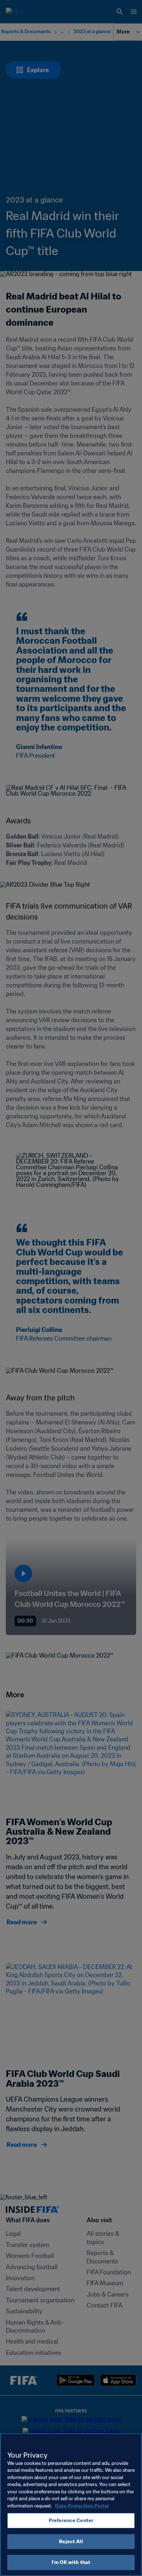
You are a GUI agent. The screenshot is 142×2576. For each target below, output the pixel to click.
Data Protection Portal (82, 2506)
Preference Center (71, 2520)
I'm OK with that (71, 2562)
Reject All (71, 2542)
